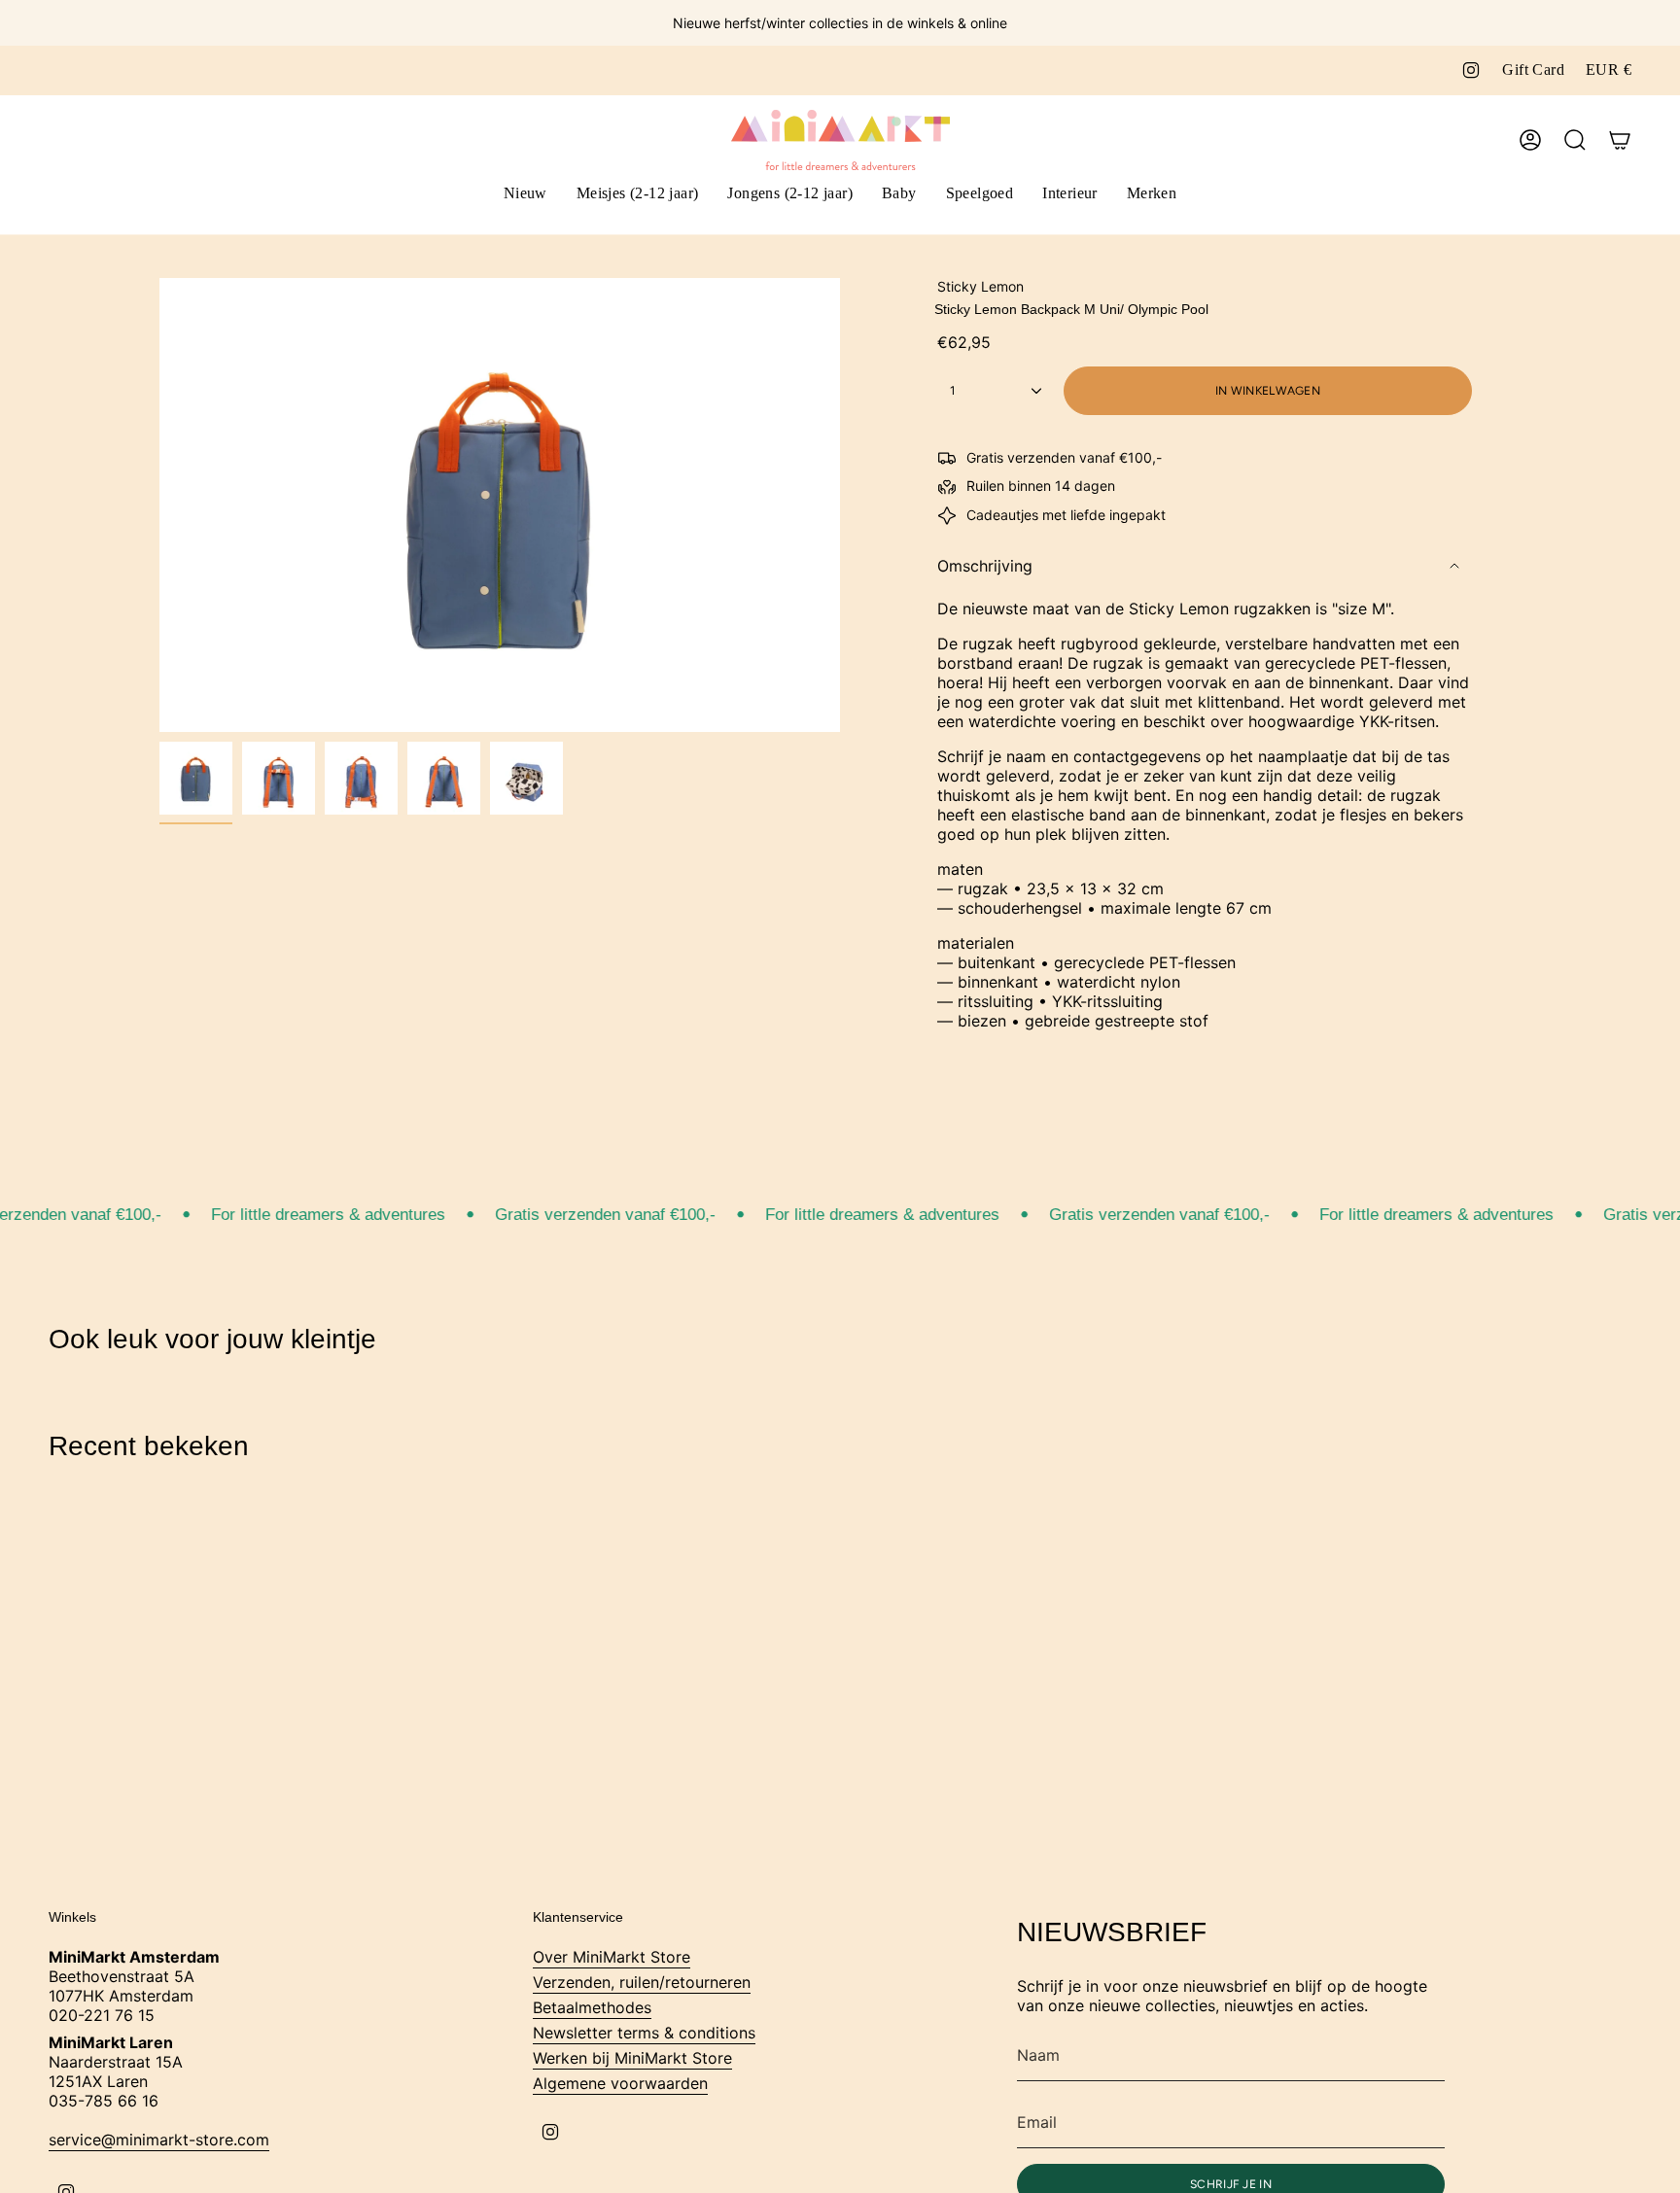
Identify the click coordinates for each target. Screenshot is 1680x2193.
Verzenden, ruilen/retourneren (642, 1982)
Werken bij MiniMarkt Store (632, 2058)
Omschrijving (985, 566)
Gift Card (1533, 70)
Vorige (159, 505)
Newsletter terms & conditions (644, 2033)
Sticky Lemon (980, 286)
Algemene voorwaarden (620, 2083)
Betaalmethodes (592, 2007)
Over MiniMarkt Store (612, 1957)
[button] (638, 195)
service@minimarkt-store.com (159, 2140)
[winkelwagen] (1620, 140)
